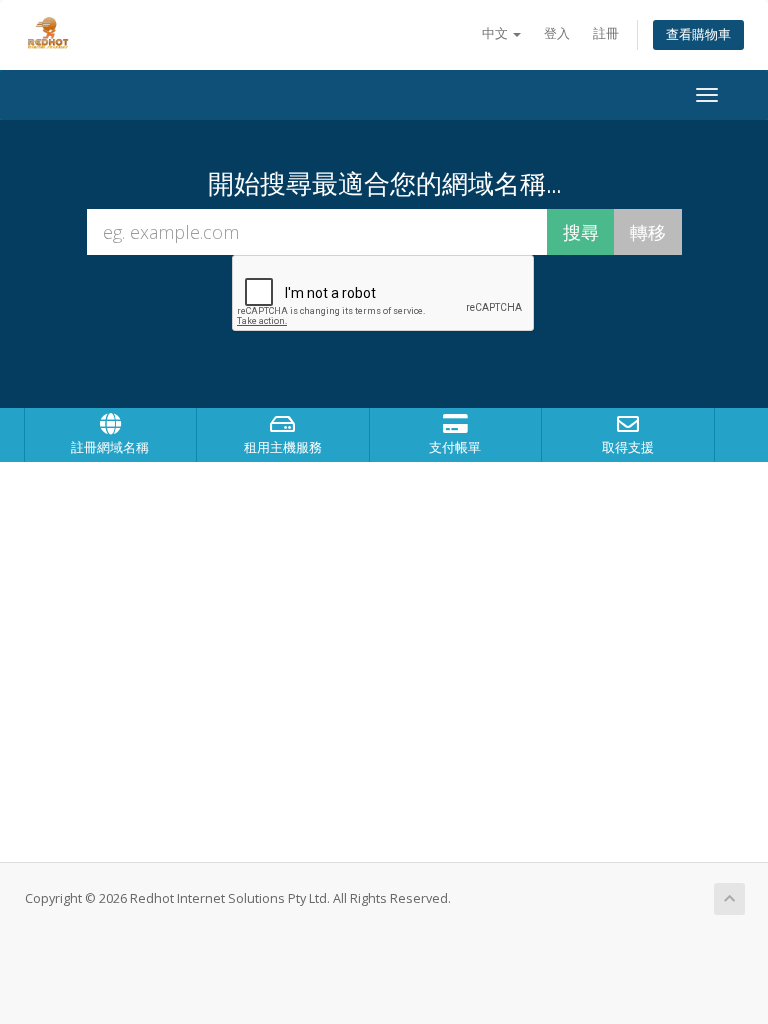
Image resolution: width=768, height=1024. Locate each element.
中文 (496, 33)
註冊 (606, 33)
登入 (557, 33)
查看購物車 (698, 34)
